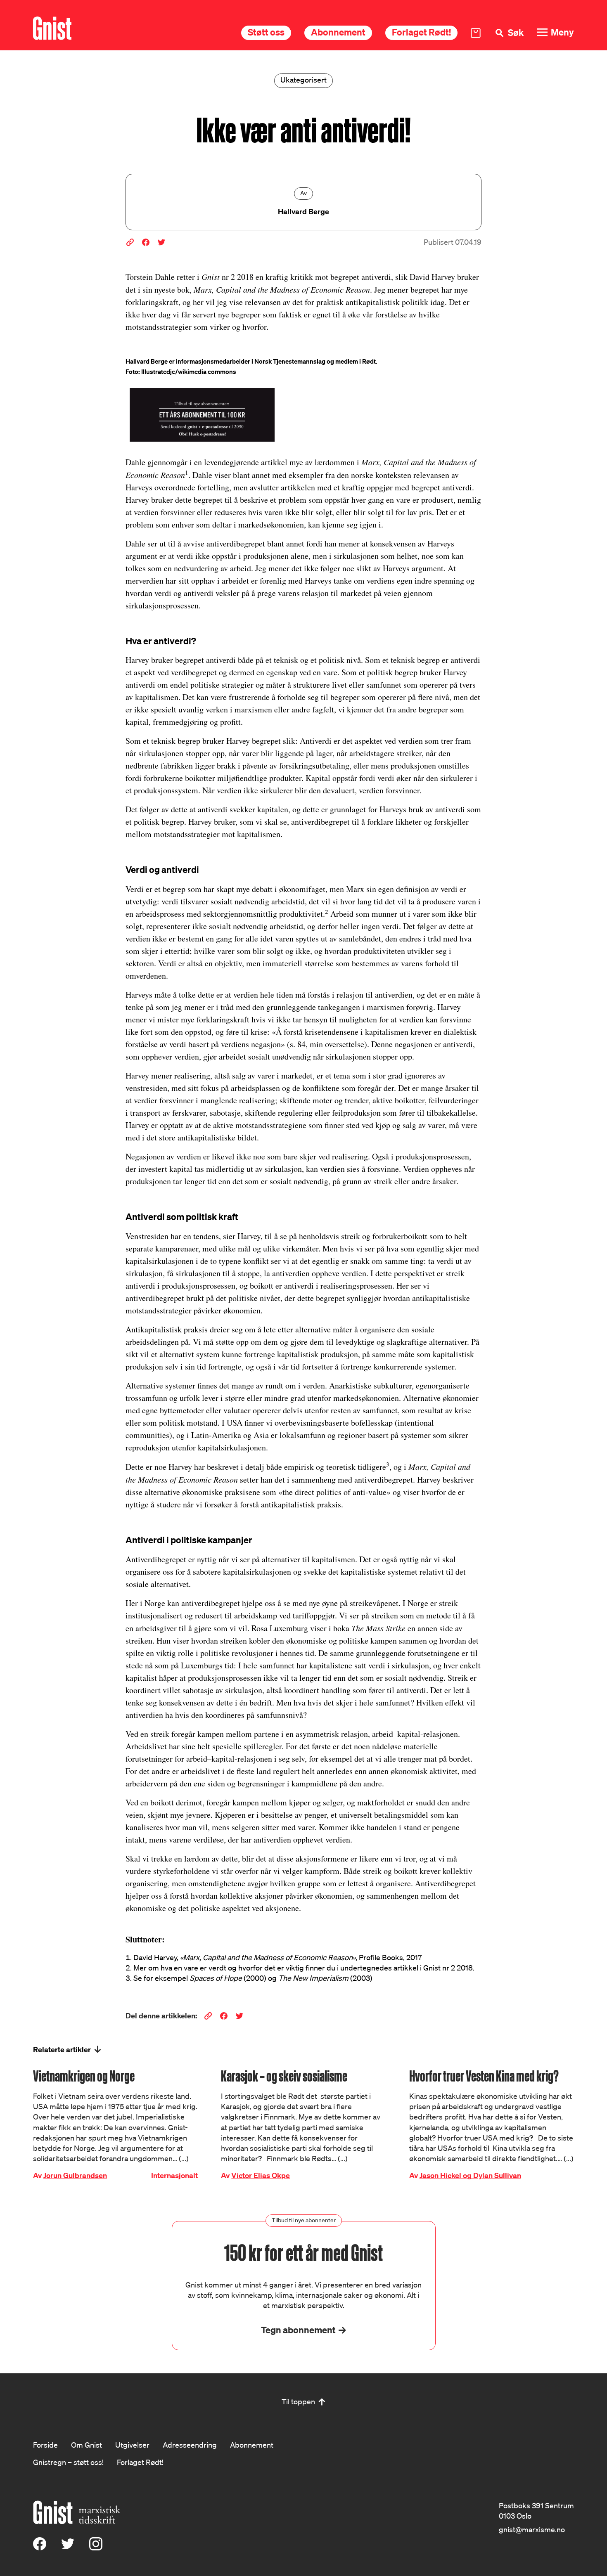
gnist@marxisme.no (532, 2529)
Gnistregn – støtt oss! (68, 2462)
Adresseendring (190, 2445)
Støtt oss (266, 32)
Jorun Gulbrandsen (75, 2175)
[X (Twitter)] (68, 2548)
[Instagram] (96, 2548)
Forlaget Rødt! (421, 32)
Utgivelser (132, 2445)
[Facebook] (40, 2548)
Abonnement (338, 32)
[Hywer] (52, 28)
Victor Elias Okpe (261, 2175)
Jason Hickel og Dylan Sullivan (470, 2175)
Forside (45, 2445)
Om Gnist (87, 2445)
